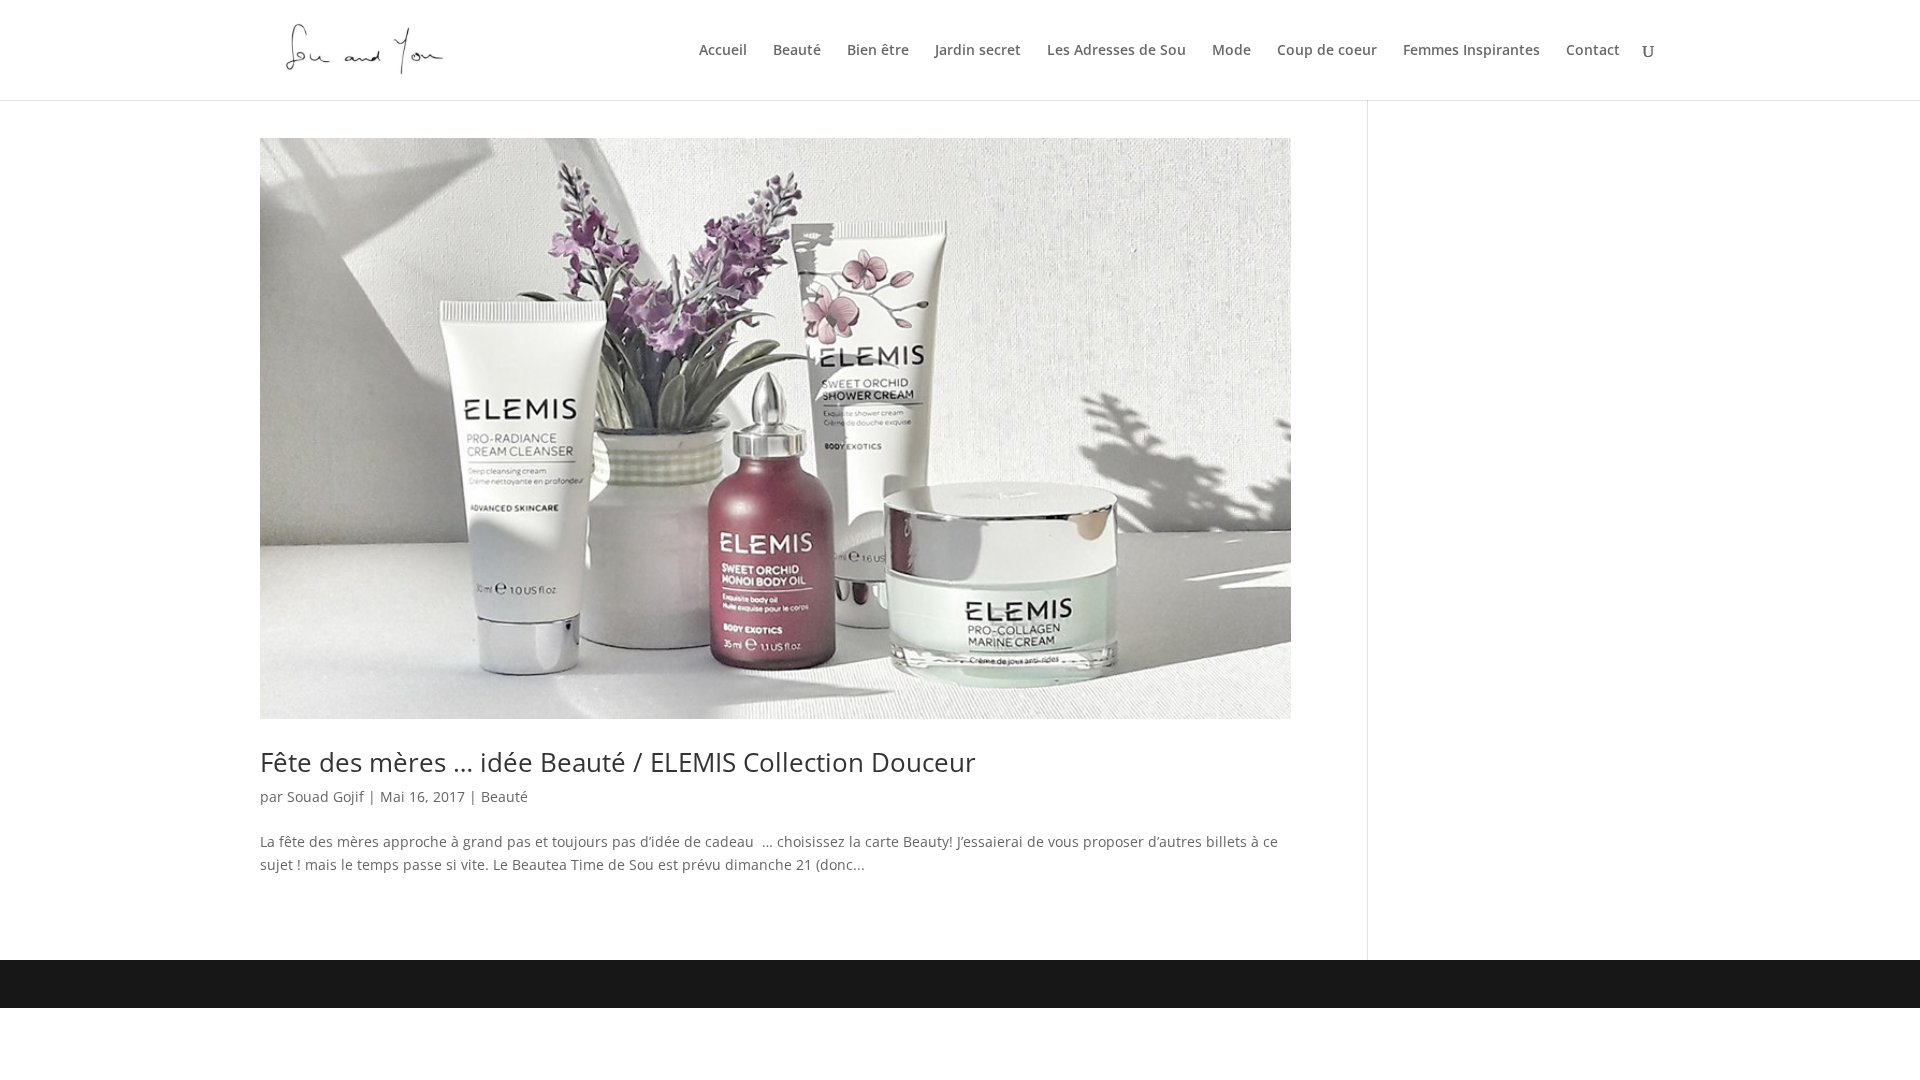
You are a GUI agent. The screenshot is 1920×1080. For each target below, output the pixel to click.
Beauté (797, 51)
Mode (1231, 51)
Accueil (723, 51)
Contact (1593, 51)
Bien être (878, 51)
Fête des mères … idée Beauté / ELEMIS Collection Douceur (618, 762)
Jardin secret (978, 51)
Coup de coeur (1327, 51)
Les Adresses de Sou (1116, 51)
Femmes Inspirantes (1471, 51)
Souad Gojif (325, 796)
